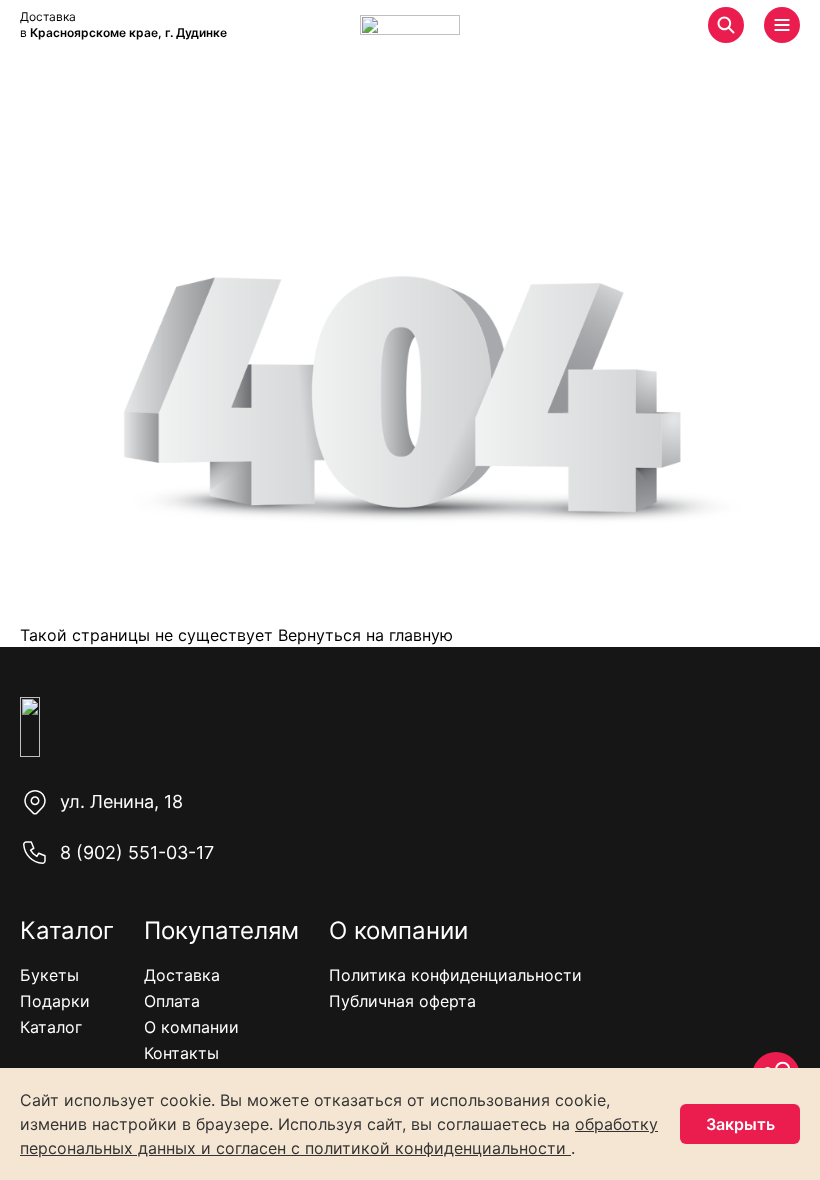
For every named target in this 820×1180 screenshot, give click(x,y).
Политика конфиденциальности (455, 975)
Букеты (49, 975)
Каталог (51, 1027)
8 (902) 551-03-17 (137, 852)
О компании (191, 1027)
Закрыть (740, 1124)
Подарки (55, 1001)
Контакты (181, 1053)
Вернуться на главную (363, 635)
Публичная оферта (402, 1001)
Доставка (182, 975)
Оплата (172, 1001)
